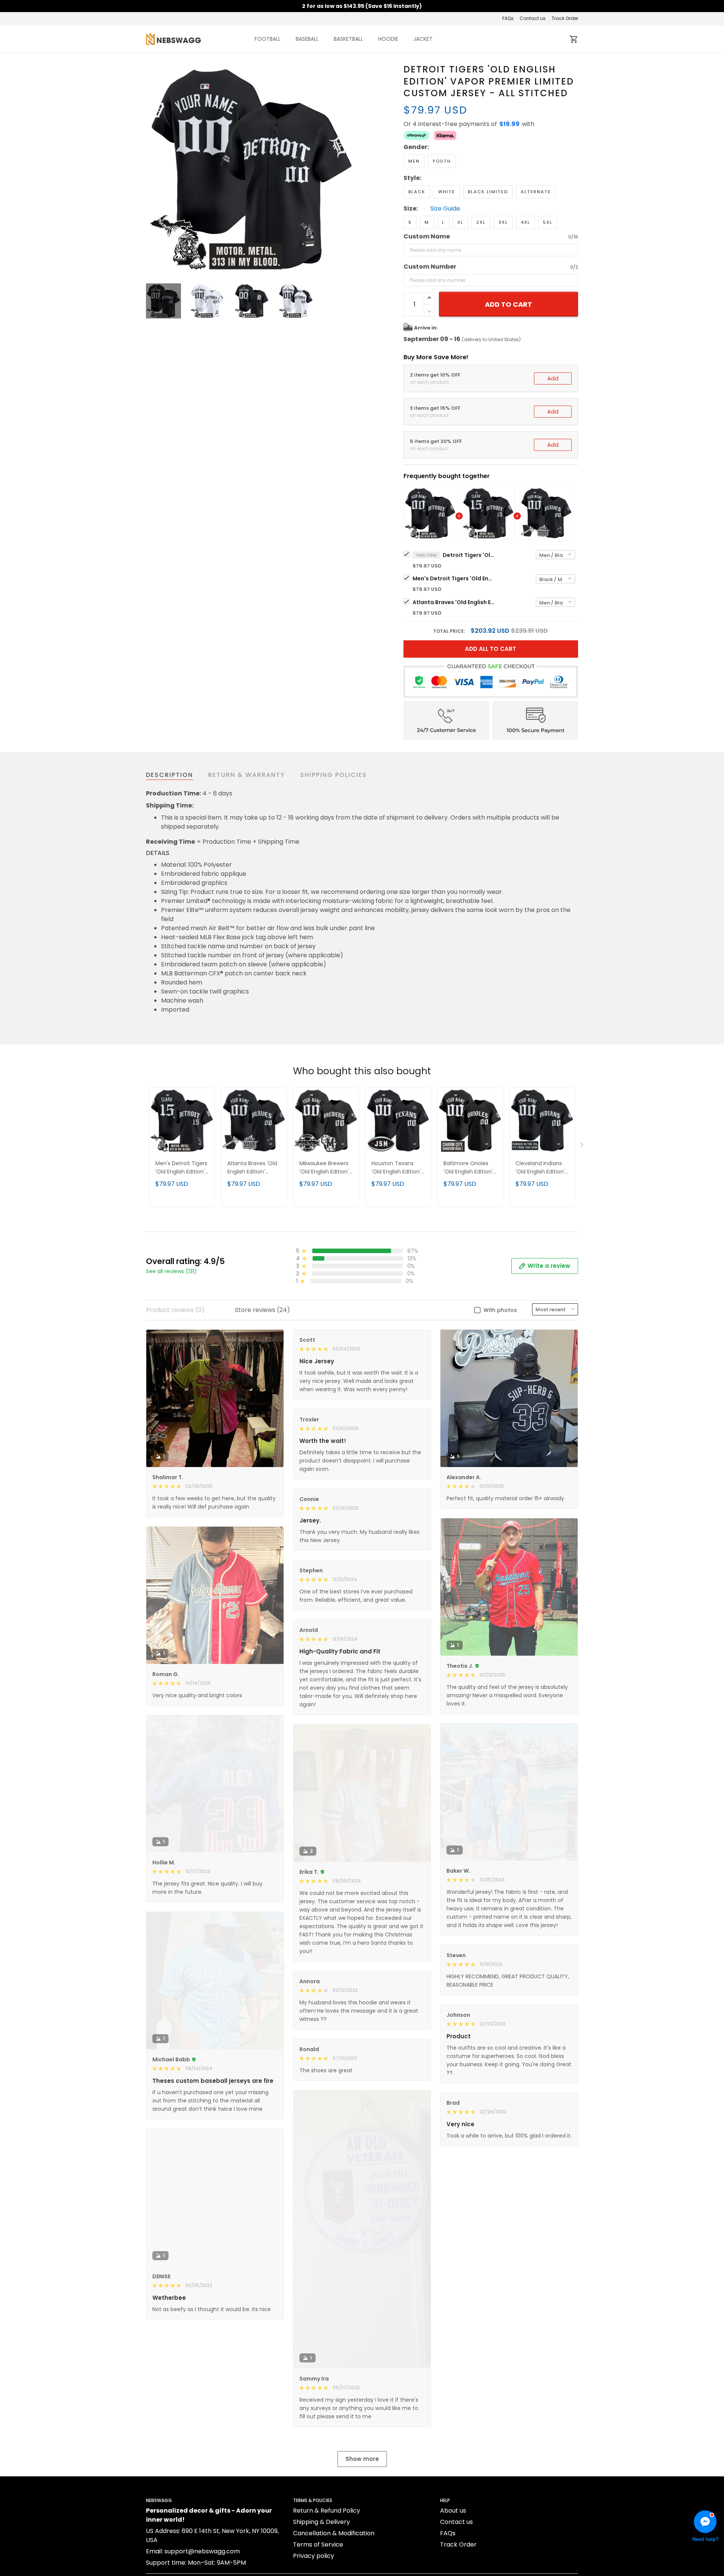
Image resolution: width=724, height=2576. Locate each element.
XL (460, 222)
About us (453, 2511)
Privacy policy (314, 2556)
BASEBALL (307, 39)
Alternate (536, 192)
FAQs (508, 18)
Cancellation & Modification (334, 2533)
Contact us (533, 18)
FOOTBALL (268, 39)
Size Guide (445, 209)
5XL (548, 222)
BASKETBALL (348, 39)
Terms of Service (318, 2544)
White (447, 192)
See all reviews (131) (171, 1271)
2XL (481, 222)
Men (414, 161)
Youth (442, 161)
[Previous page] (152, 169)
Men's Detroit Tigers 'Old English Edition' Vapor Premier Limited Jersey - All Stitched (454, 578)
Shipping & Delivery (321, 2522)
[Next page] (351, 169)
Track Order (565, 18)
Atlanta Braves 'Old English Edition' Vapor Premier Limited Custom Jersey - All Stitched (454, 602)
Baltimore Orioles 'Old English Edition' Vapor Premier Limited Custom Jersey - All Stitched (470, 1168)
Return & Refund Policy (327, 2511)
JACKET (423, 39)
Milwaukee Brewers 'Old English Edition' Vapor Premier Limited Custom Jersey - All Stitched (326, 1168)
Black (417, 192)
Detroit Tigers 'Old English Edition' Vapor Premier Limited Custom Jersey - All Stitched (469, 555)
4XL (525, 222)
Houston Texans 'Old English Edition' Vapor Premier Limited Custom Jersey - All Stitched (398, 1168)
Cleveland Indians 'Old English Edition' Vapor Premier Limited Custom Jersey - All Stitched (542, 1168)
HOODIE (388, 39)
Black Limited (488, 192)
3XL (503, 222)
